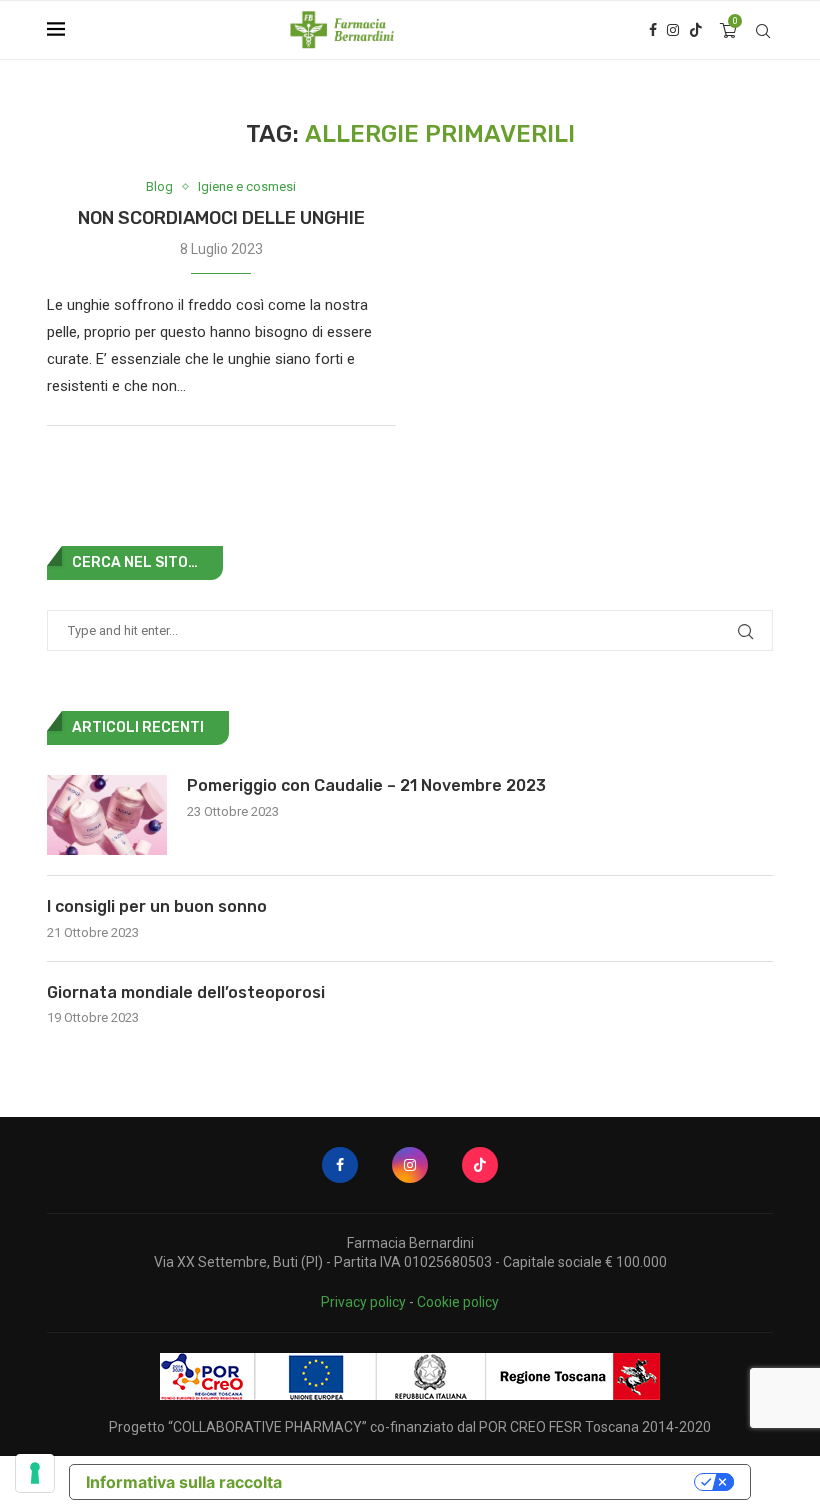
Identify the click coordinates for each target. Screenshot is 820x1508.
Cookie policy (458, 1302)
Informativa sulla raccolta (184, 1482)
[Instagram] (673, 30)
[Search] (763, 31)
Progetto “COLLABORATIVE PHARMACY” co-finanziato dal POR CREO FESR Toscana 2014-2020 (410, 1427)
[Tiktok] (696, 30)
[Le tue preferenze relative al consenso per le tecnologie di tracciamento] (35, 1473)
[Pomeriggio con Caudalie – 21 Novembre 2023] (107, 815)
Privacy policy (363, 1302)
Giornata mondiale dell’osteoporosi (186, 992)
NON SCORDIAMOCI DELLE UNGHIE (221, 218)
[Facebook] (653, 30)
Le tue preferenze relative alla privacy (498, 1482)
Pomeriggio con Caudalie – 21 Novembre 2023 (366, 785)
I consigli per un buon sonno (157, 906)
